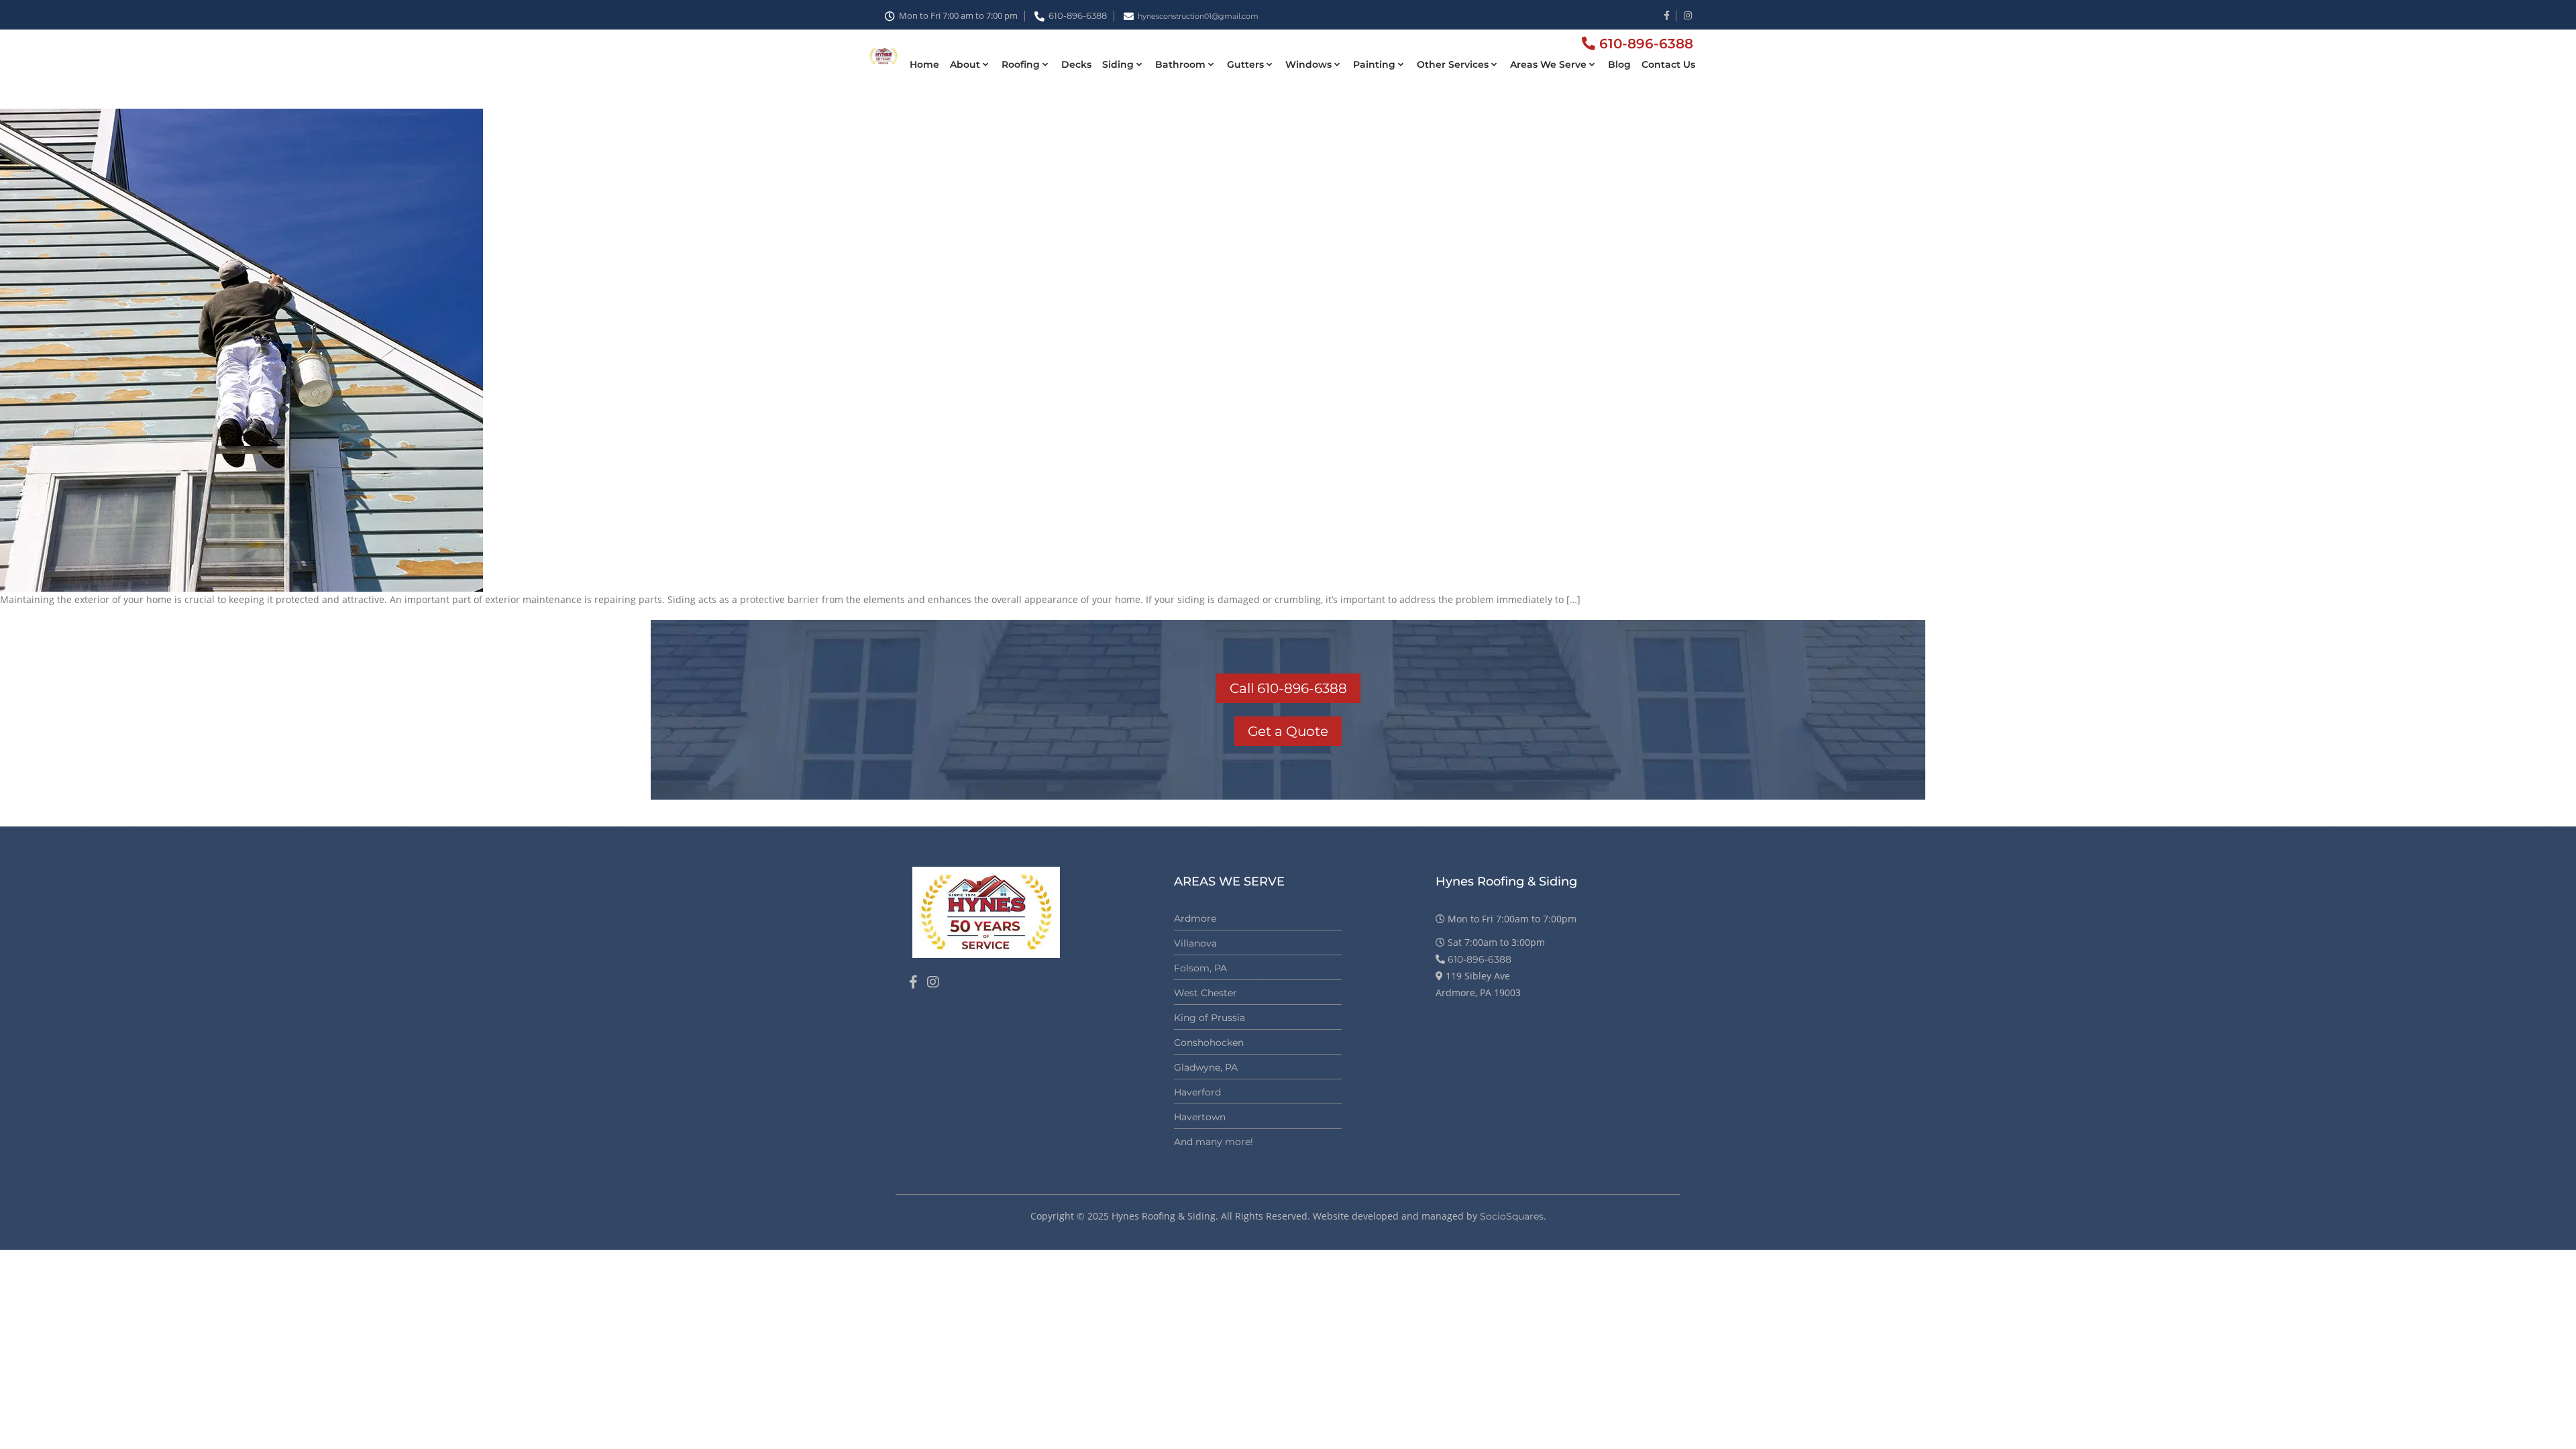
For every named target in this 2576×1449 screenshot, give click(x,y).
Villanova (1195, 943)
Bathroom (1180, 64)
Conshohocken (1209, 1042)
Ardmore (1195, 918)
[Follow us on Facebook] (913, 982)
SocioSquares (1512, 1216)
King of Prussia (1210, 1018)
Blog (1619, 64)
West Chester (1205, 993)
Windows (1308, 64)
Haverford (1197, 1092)
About (965, 64)
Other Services (1453, 64)
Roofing (1021, 64)
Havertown (1200, 1117)
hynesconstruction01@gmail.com (1198, 16)
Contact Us (1668, 64)
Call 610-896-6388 (1288, 688)
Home (924, 64)
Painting (1374, 64)
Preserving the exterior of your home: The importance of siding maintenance (387, 91)
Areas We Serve (1548, 64)
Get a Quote (1288, 731)
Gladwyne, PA (1206, 1067)
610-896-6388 (1078, 15)
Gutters (1245, 64)
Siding (1118, 64)
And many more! (1214, 1142)
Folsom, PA (1200, 968)
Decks (1076, 64)
